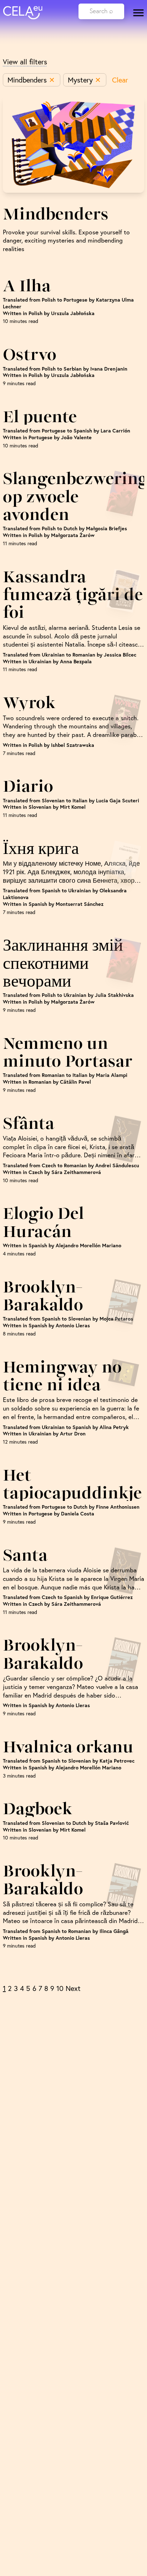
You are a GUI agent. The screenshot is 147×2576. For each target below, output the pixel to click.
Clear (120, 80)
